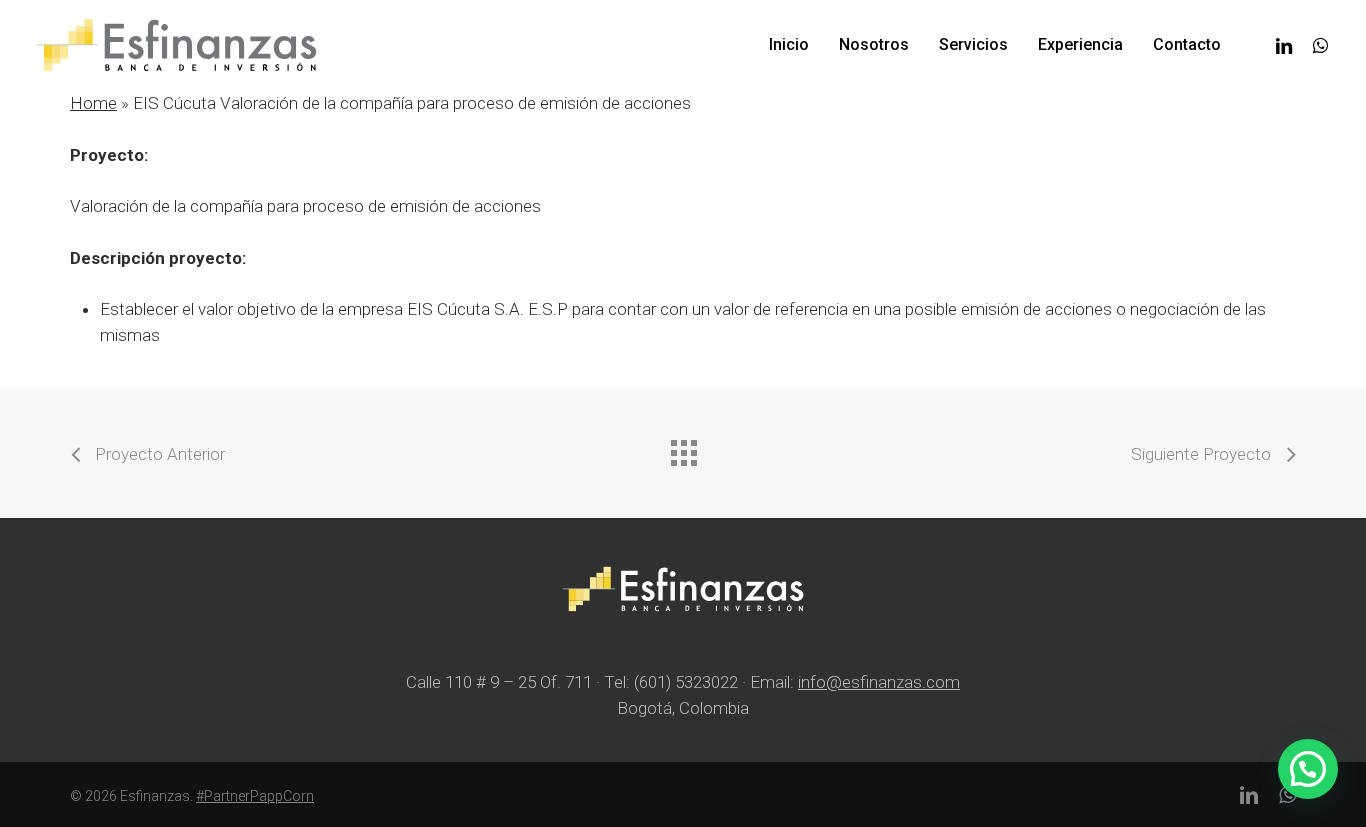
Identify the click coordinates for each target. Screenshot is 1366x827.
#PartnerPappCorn (255, 796)
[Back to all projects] (683, 448)
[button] (1308, 769)
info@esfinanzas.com (879, 682)
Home (93, 103)
